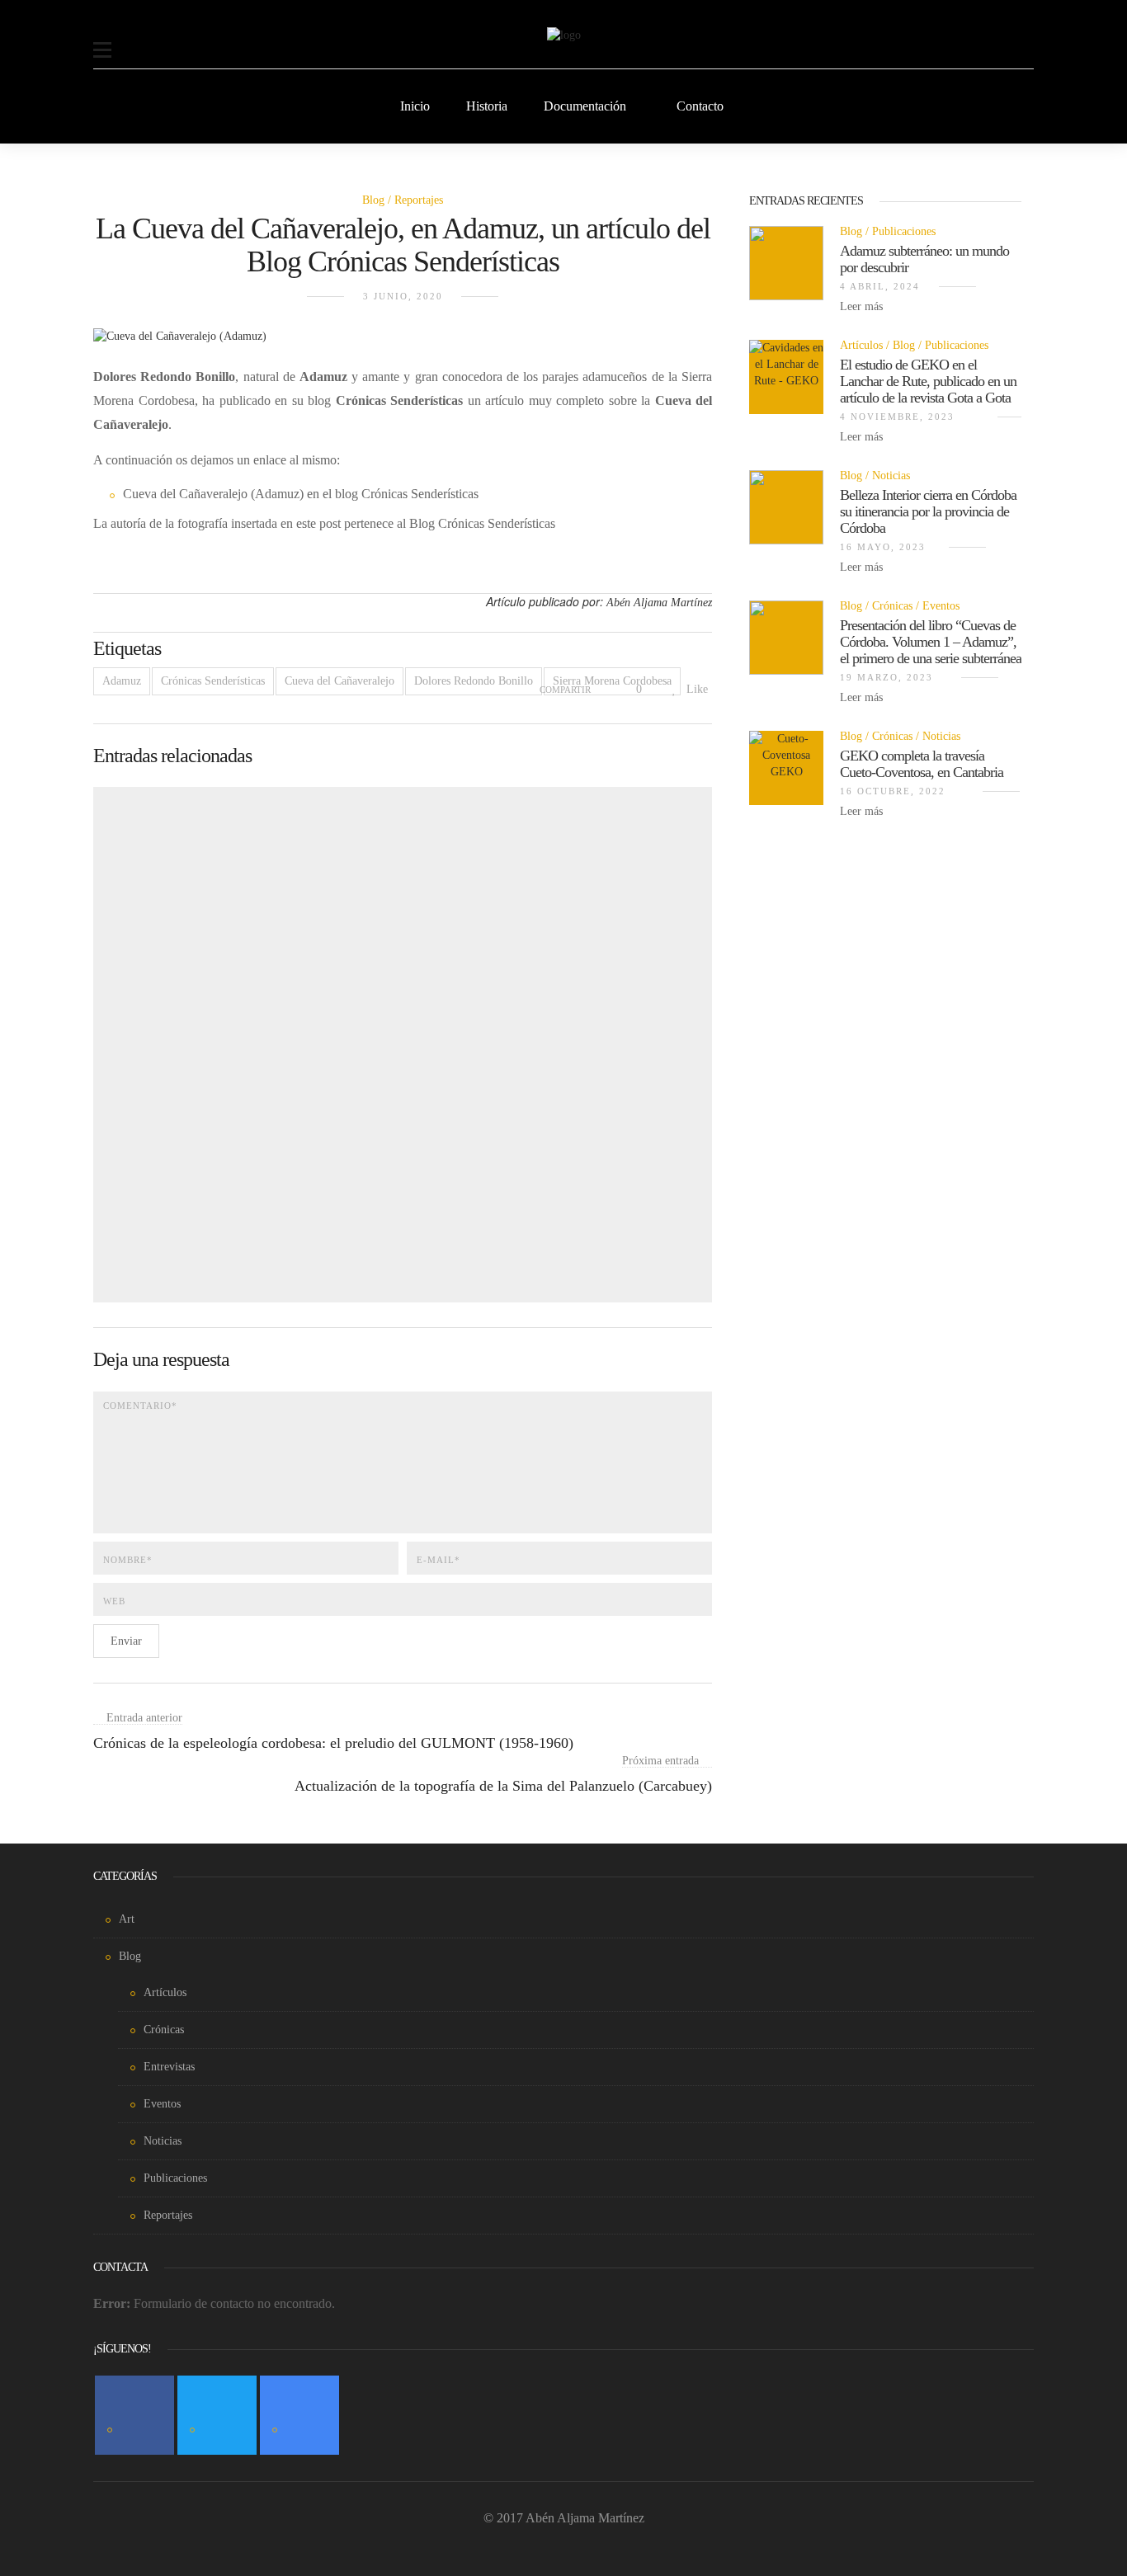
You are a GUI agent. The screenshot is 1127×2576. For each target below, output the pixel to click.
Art (127, 1919)
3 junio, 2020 (403, 296)
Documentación (585, 106)
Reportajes (419, 200)
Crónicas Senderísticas (213, 681)
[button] (102, 40)
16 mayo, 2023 (883, 547)
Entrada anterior (144, 1718)
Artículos (861, 345)
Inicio (415, 106)
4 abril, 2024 (880, 286)
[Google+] (299, 2415)
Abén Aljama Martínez (659, 603)
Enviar (126, 1641)
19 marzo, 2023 (887, 677)
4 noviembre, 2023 (897, 417)
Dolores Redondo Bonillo (474, 681)
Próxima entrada (660, 1761)
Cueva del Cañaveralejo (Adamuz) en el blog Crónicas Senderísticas (301, 494)
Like (696, 689)
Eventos (941, 606)
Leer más (863, 306)
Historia (487, 106)
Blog (373, 200)
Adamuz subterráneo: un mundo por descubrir (924, 259)
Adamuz (122, 681)
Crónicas (892, 606)
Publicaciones (904, 231)
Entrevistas (169, 2067)
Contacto (700, 106)
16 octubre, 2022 (893, 791)
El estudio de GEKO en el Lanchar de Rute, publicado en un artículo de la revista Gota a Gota (928, 381)
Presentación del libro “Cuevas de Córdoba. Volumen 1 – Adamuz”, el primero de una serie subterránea (931, 642)
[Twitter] (217, 2415)
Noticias (891, 476)
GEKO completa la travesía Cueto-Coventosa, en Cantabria (922, 764)
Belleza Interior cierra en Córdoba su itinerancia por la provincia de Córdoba (928, 511)
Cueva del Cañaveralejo (340, 681)
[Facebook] (134, 2415)
